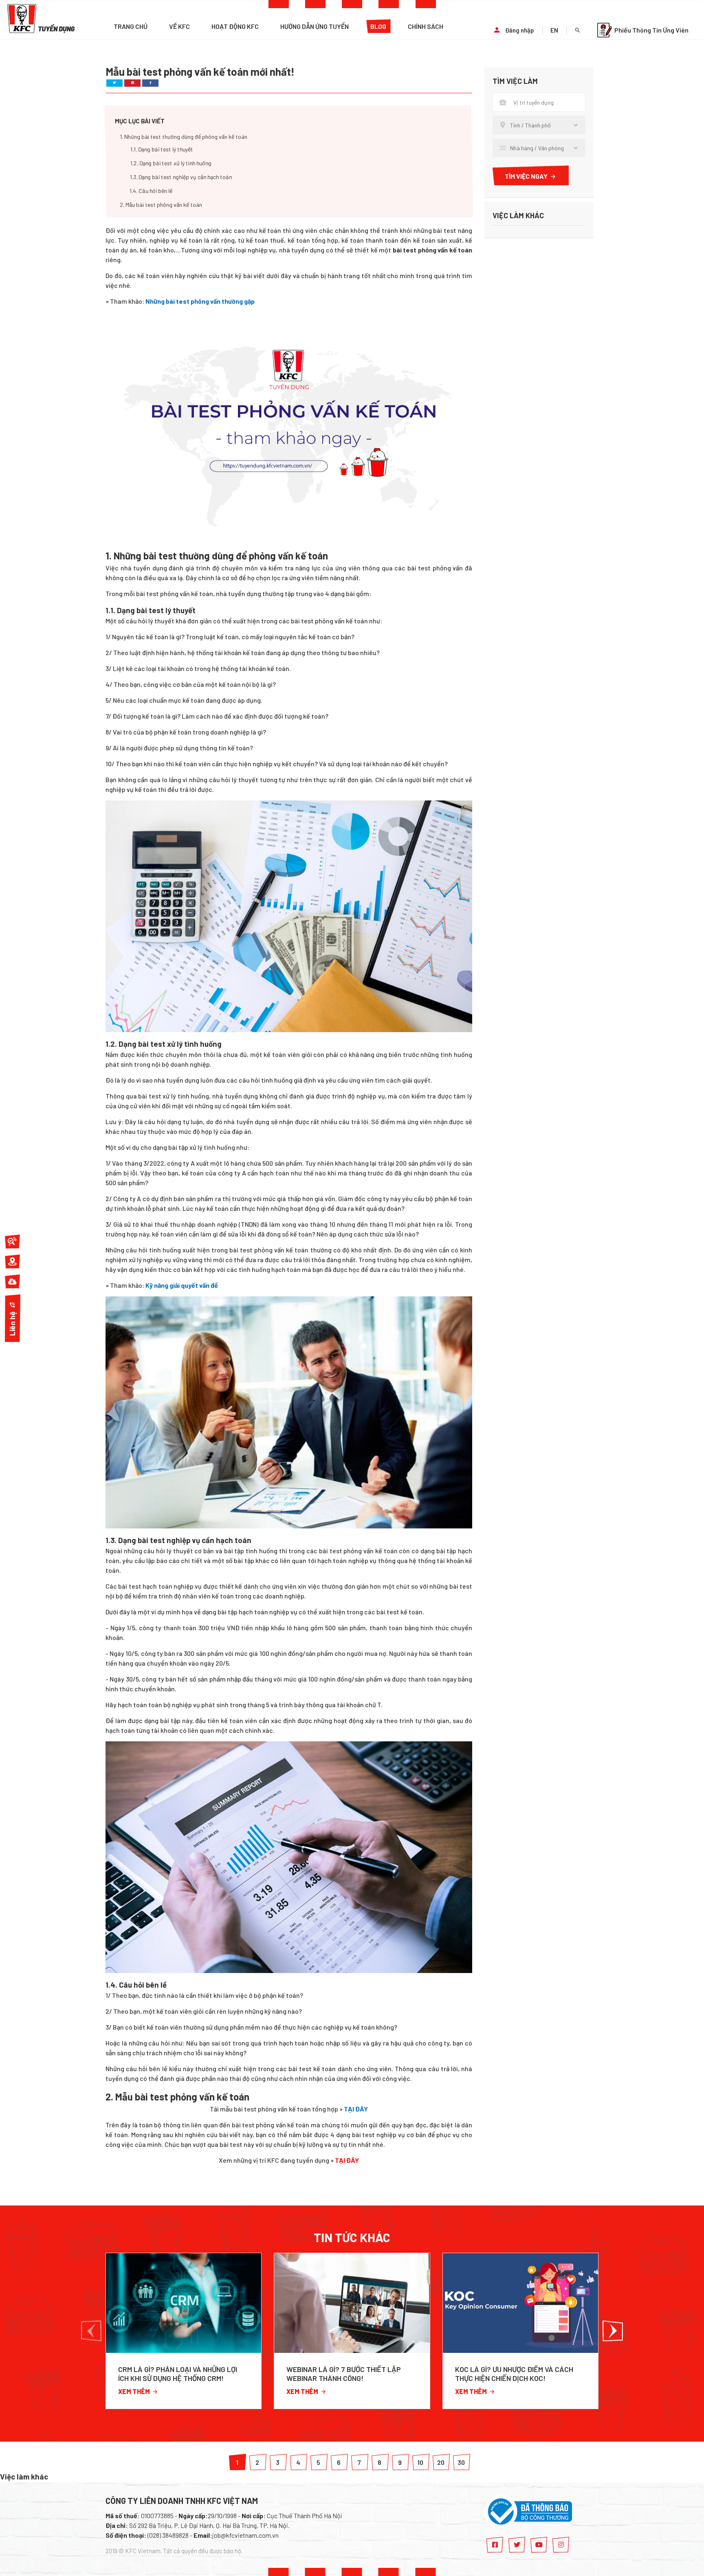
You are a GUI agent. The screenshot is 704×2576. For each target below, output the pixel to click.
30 (461, 2462)
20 (441, 2462)
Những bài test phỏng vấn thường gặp (200, 301)
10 (420, 2462)
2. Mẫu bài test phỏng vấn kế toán (161, 205)
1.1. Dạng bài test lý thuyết (162, 149)
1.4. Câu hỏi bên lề (151, 191)
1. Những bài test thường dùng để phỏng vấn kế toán (184, 137)
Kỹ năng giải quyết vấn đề (182, 1285)
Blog (378, 26)
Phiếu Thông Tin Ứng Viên (651, 30)
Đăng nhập (520, 30)
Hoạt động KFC (235, 26)
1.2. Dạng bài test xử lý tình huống (171, 163)
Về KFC (179, 26)
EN (554, 30)
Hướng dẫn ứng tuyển (315, 26)
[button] (91, 2331)
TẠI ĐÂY (356, 2109)
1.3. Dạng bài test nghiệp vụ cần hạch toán (181, 177)
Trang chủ (131, 26)
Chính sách (426, 26)
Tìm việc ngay (526, 176)
